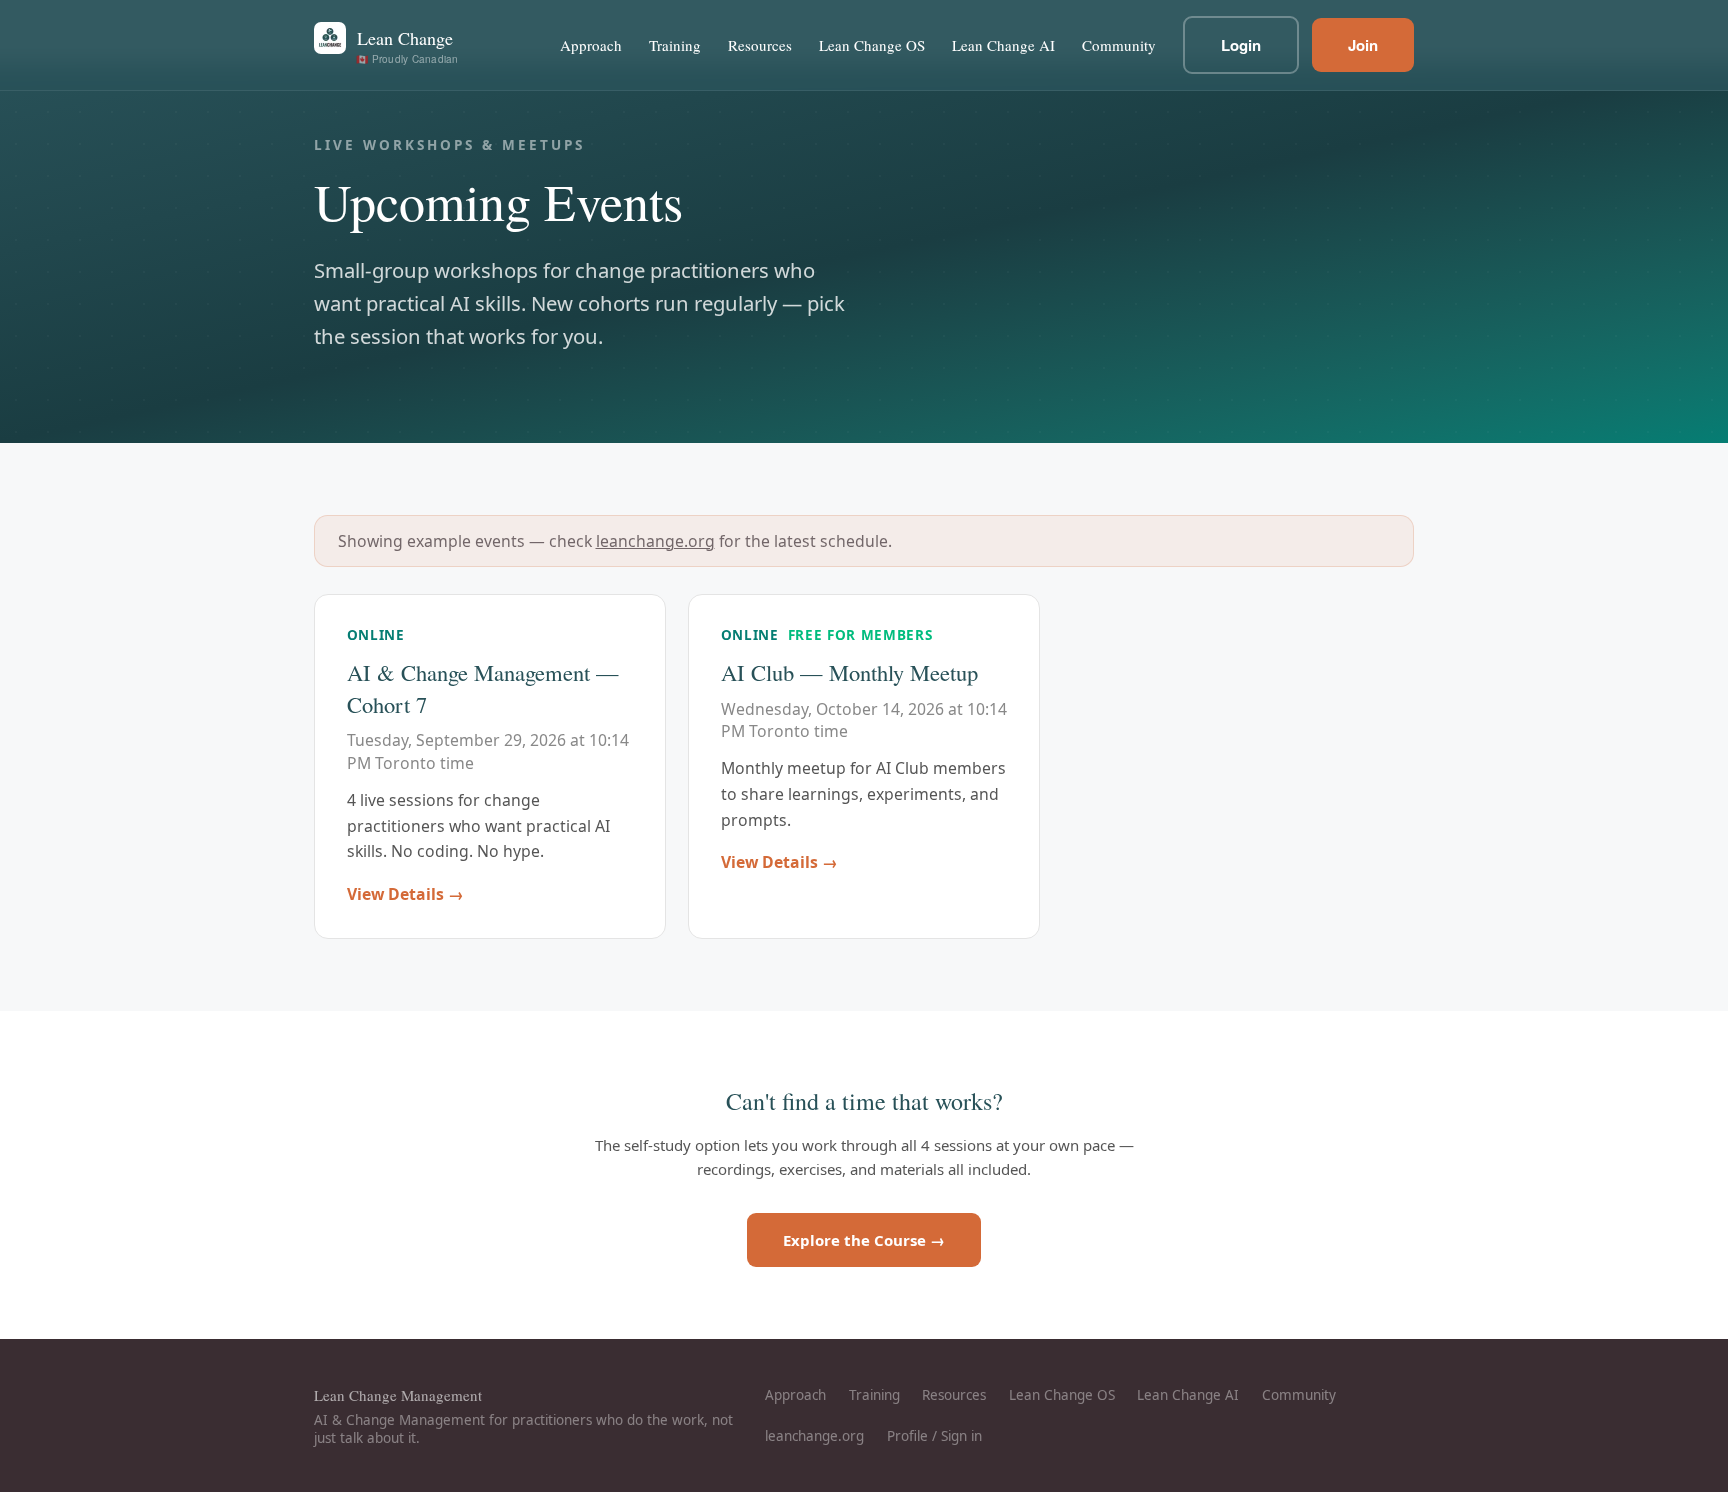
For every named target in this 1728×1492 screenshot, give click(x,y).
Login (1241, 45)
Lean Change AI (1003, 45)
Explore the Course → (864, 1240)
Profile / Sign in (934, 1436)
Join (1363, 45)
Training (675, 45)
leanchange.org (655, 541)
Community (1119, 45)
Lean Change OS (872, 45)
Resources (760, 45)
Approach (591, 45)
